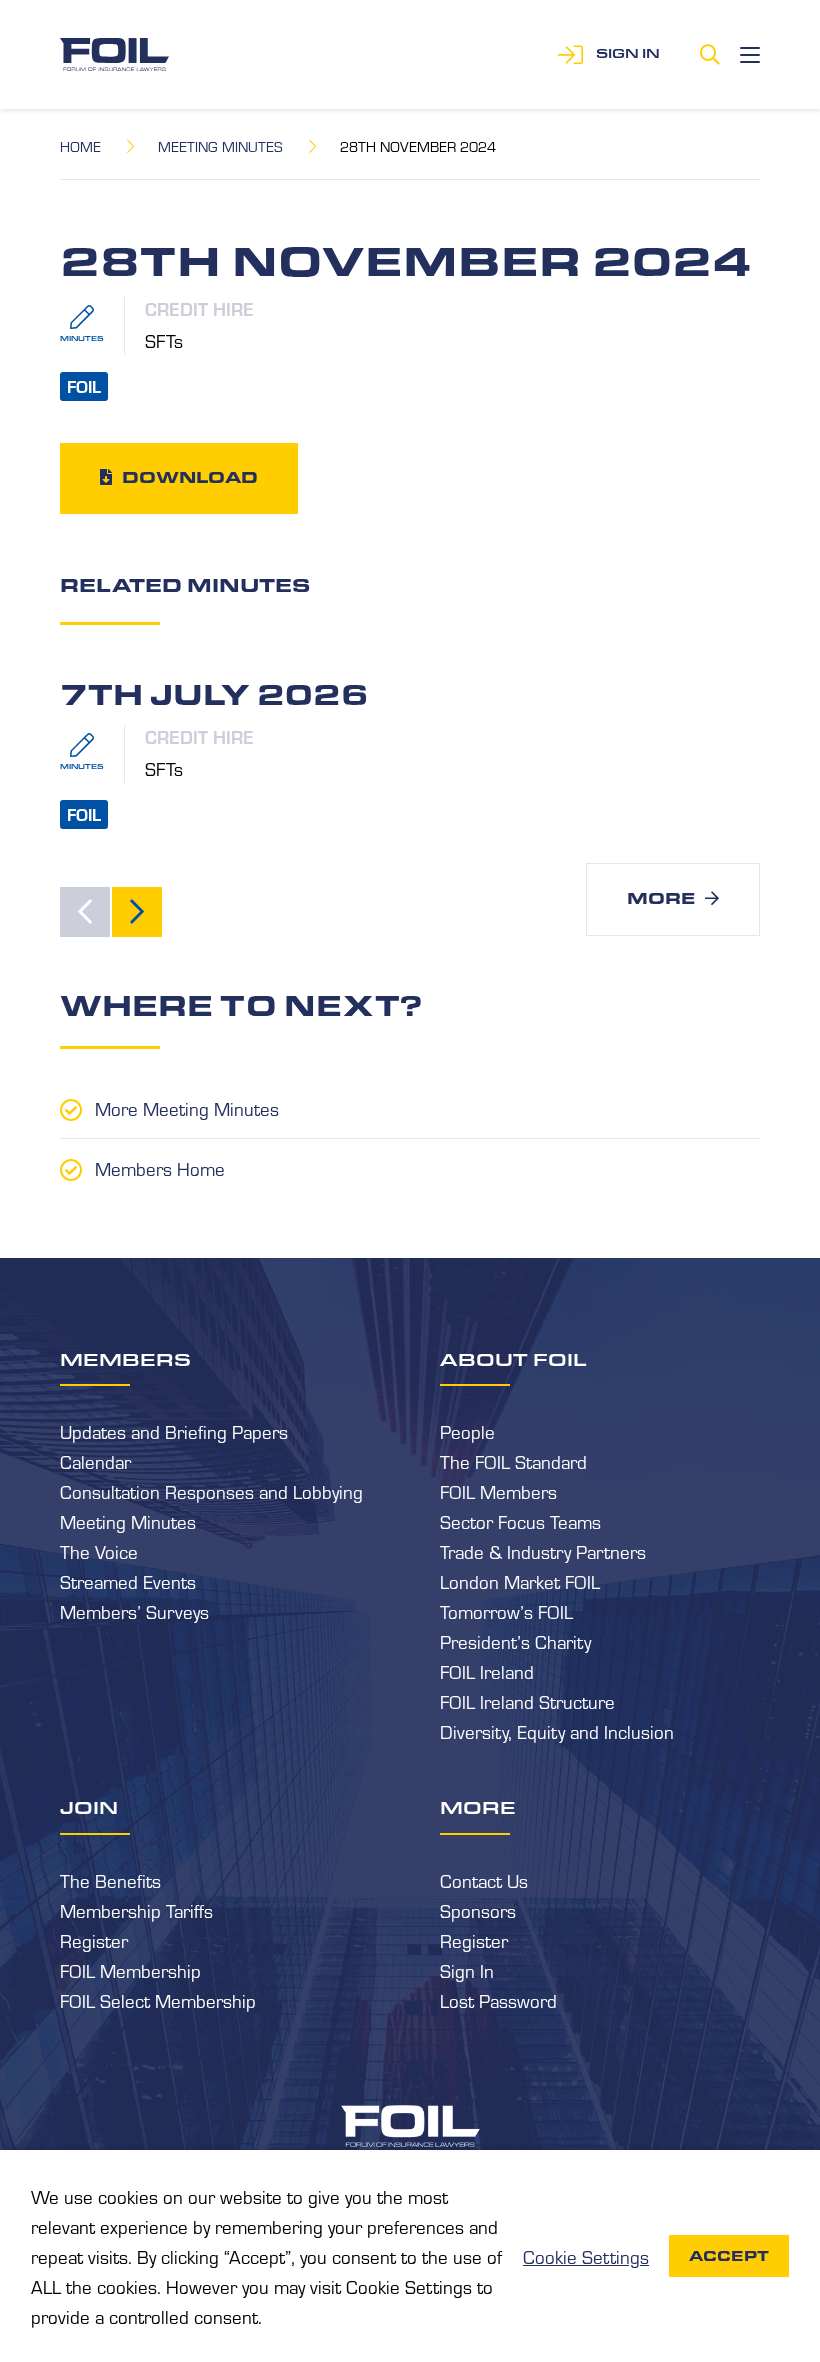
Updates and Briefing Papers (174, 1431)
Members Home (160, 1168)
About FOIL (513, 1359)
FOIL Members (498, 1491)
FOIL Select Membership (158, 2000)
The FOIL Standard (513, 1461)
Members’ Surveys (134, 1611)
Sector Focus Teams (520, 1521)
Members (125, 1359)
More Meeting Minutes (187, 1108)
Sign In (467, 1970)
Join (89, 1807)
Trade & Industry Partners (543, 1551)
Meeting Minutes (220, 146)
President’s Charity (515, 1641)
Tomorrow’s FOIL (506, 1611)
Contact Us (484, 1880)
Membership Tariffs (136, 1910)
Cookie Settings (586, 2256)
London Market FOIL (520, 1581)
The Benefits (110, 1880)
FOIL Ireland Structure (527, 1701)
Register (94, 1940)
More (661, 898)
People (467, 1431)
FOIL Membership (130, 1970)
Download (190, 477)
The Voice (99, 1551)
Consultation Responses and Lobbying (211, 1491)
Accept (729, 2256)
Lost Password (498, 2000)
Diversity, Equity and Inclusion (557, 1731)
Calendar (95, 1461)
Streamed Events (128, 1581)
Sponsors (478, 1910)
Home (80, 146)
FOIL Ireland (487, 1671)
